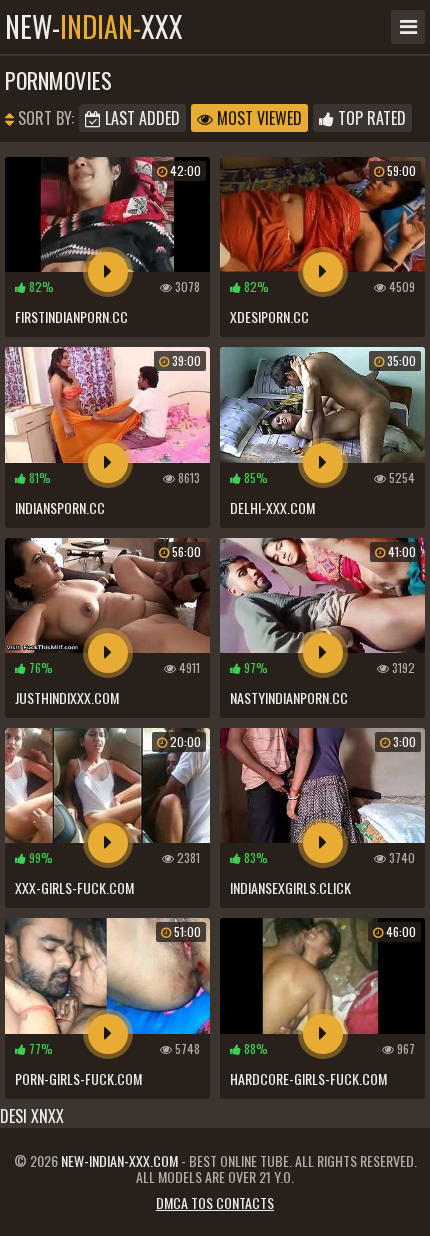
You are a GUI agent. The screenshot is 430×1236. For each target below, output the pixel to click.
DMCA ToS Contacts (215, 1202)
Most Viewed (257, 118)
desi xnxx (32, 1116)
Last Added (140, 118)
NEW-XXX (94, 27)
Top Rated (370, 118)
